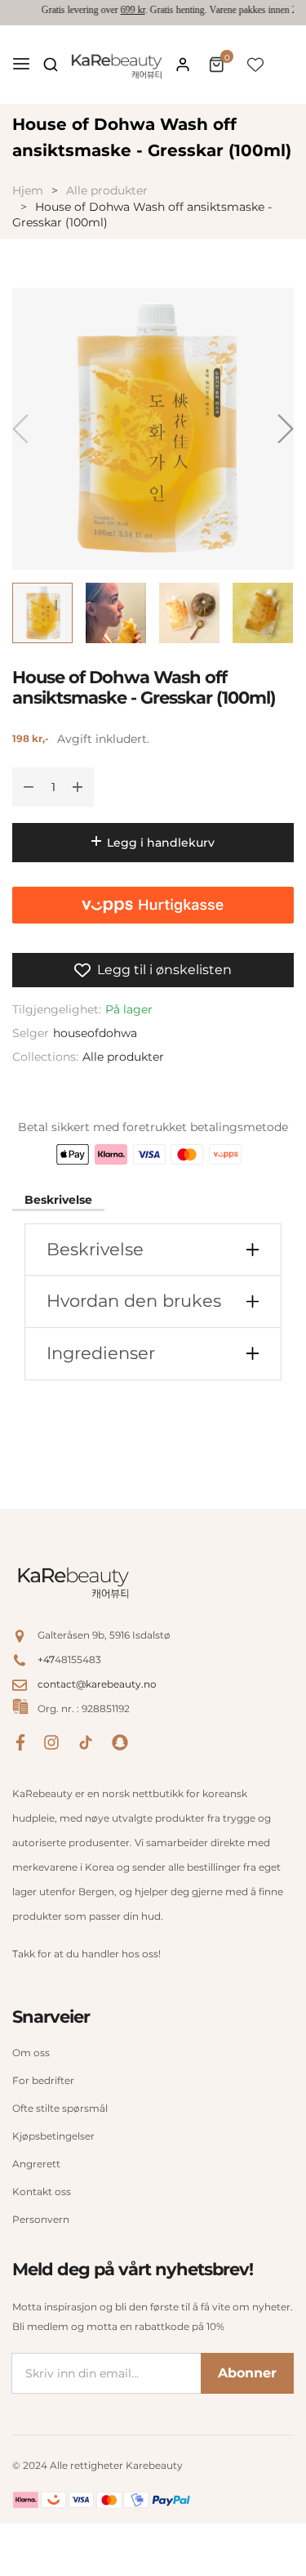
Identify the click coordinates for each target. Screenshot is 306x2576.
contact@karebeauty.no (97, 1684)
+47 (46, 1659)
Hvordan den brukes (134, 1301)
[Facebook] (20, 1741)
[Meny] (21, 65)
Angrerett (36, 2164)
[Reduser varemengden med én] (29, 787)
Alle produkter (123, 1057)
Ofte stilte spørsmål (60, 2108)
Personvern (41, 2219)
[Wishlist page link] (255, 65)
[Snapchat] (120, 1741)
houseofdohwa (95, 1033)
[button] (51, 65)
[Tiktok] (86, 1741)
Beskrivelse (58, 1200)
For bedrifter (43, 2080)
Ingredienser (101, 1353)
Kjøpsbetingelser (53, 2136)
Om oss (31, 2053)
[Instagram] (51, 1741)
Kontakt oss (42, 2191)
